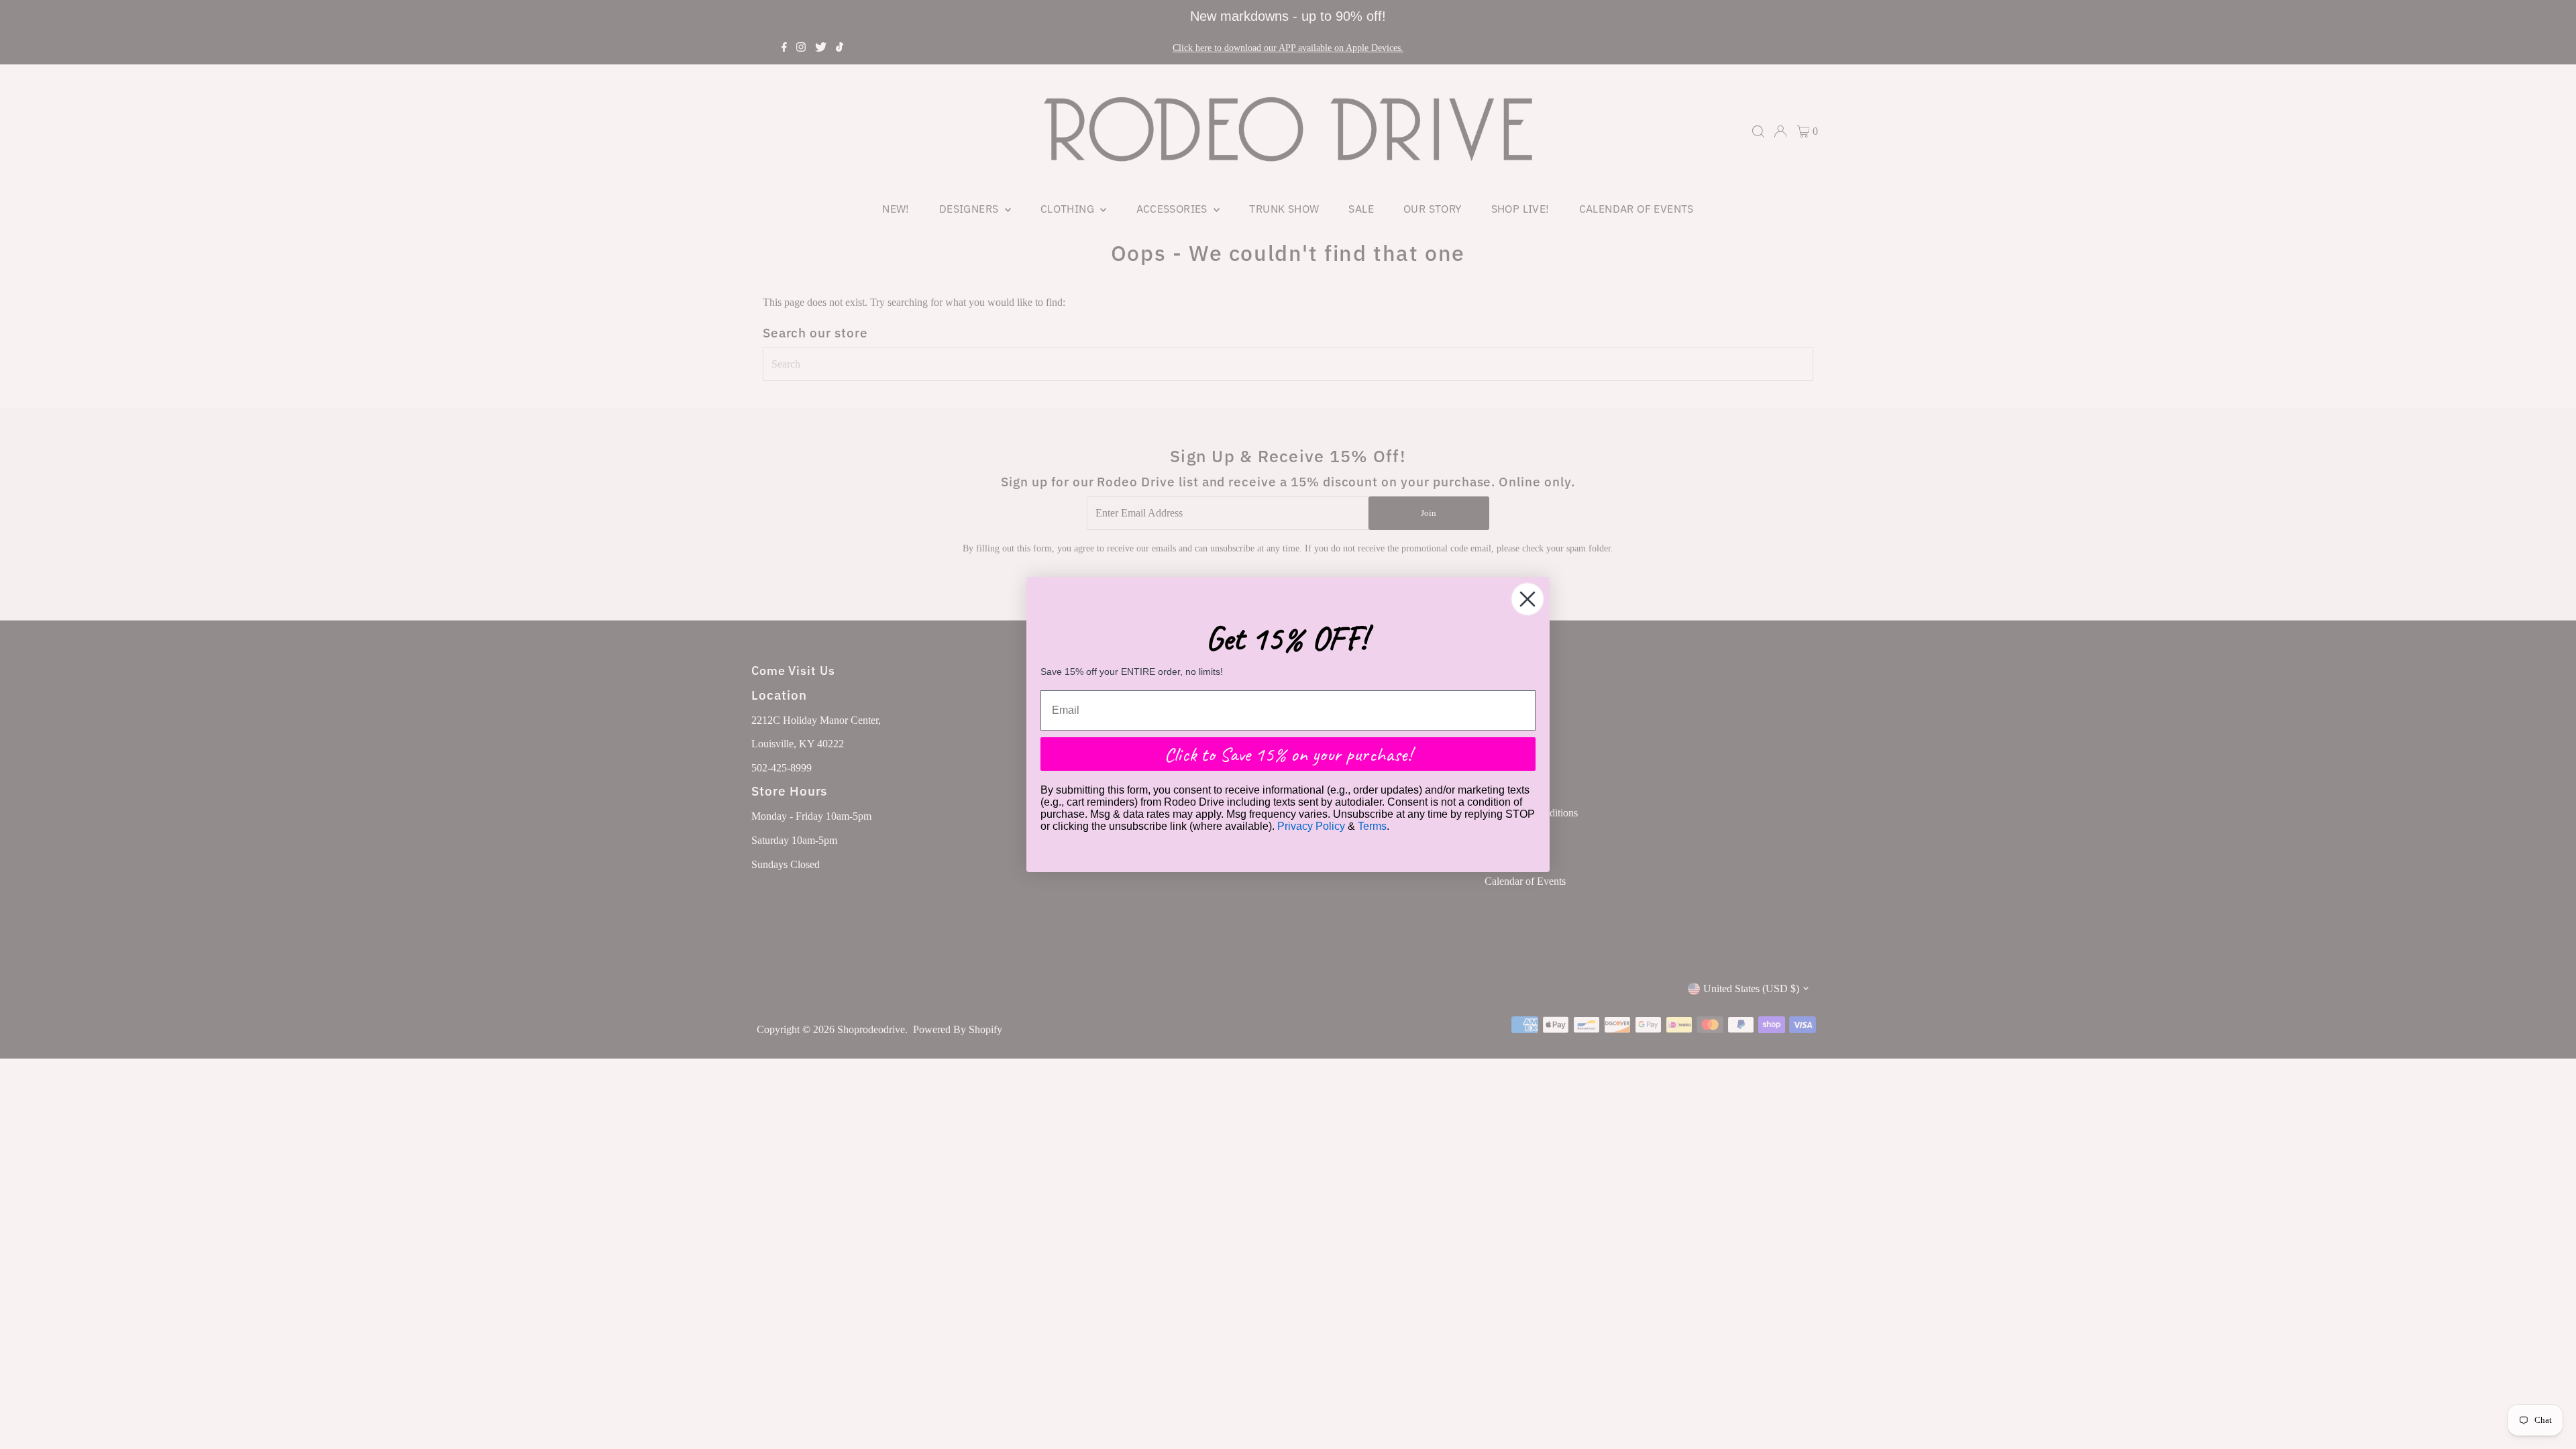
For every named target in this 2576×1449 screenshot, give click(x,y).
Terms (1372, 826)
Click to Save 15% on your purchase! (1288, 754)
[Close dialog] (1527, 599)
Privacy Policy (1311, 826)
